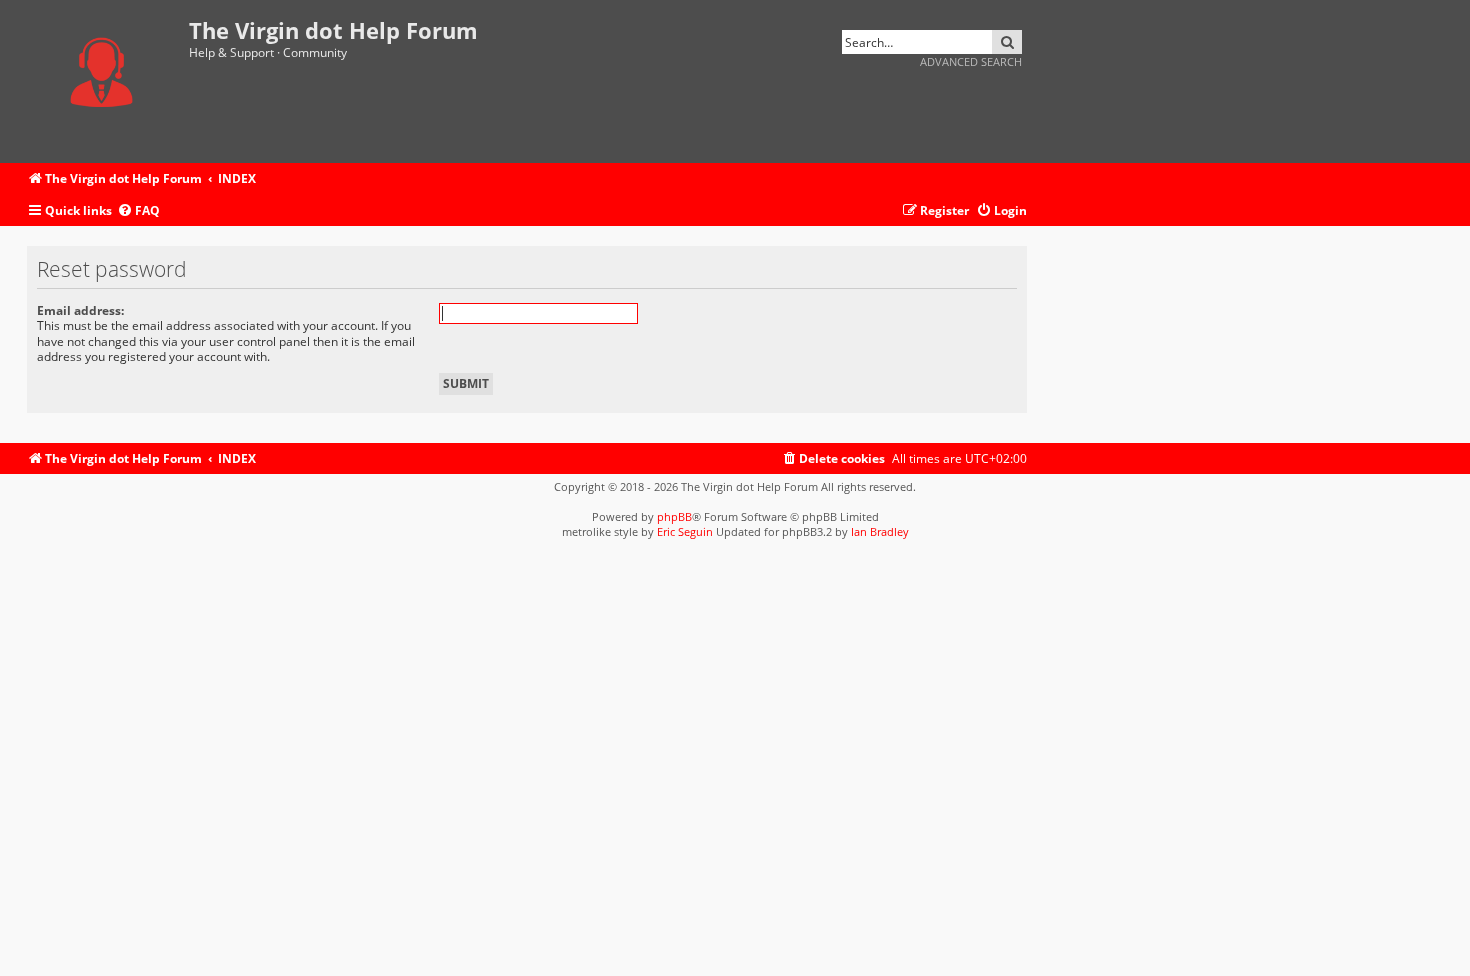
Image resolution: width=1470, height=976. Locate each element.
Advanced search (971, 61)
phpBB (674, 516)
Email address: (80, 310)
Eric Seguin (685, 531)
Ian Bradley (880, 531)
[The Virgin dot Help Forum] (108, 81)
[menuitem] (138, 211)
